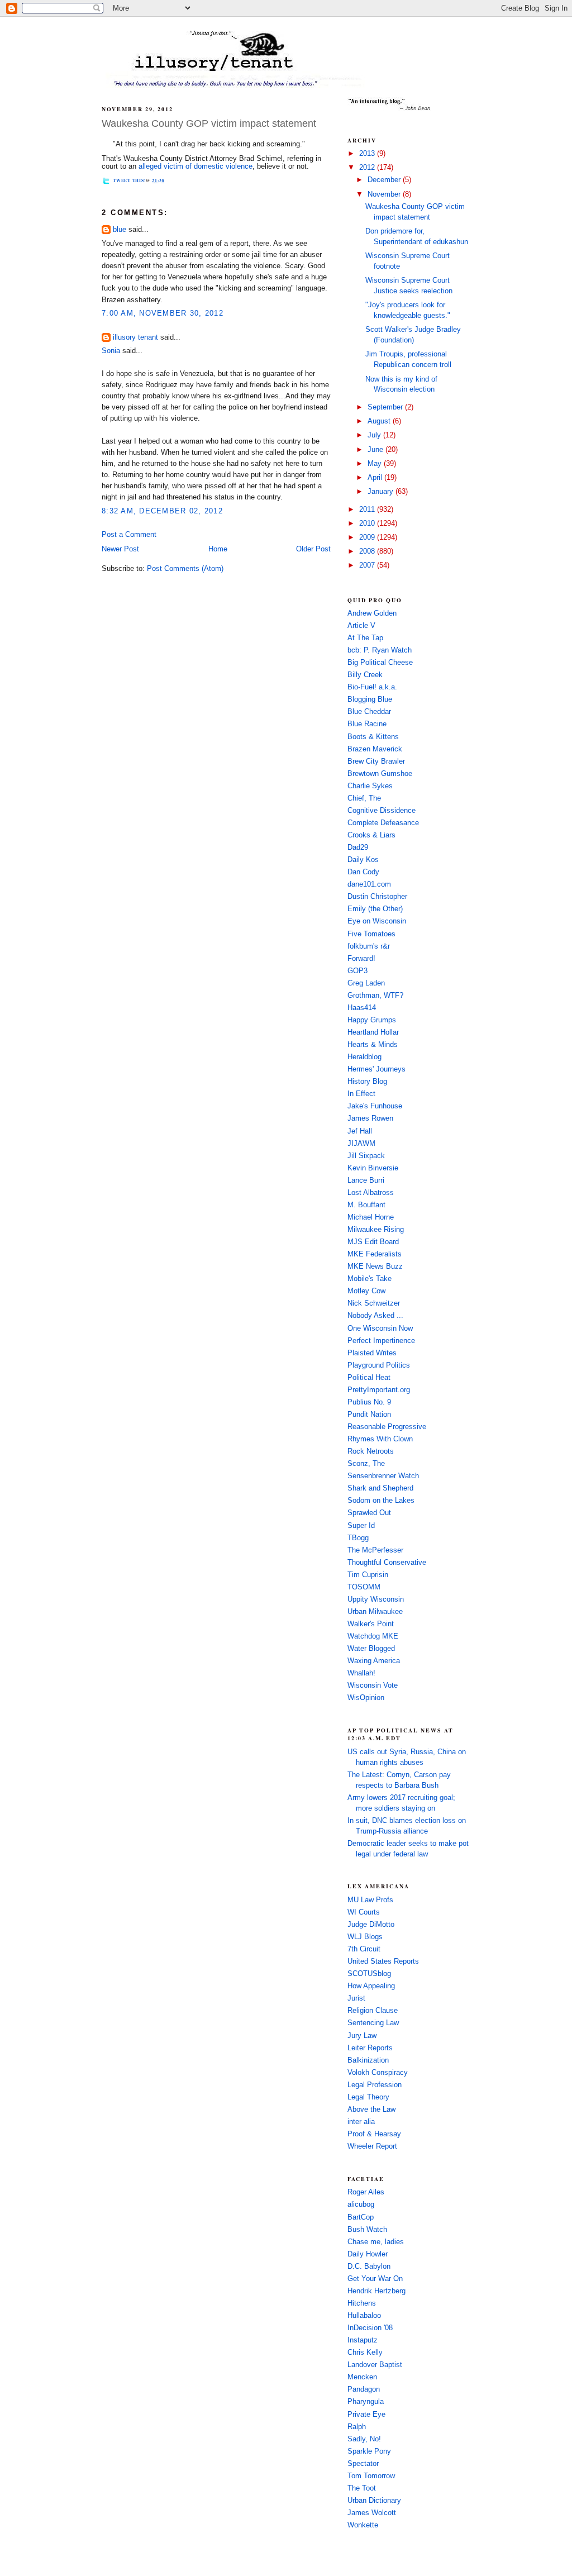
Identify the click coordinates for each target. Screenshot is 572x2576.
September (386, 407)
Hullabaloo (364, 2316)
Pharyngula (366, 2402)
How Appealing (371, 1986)
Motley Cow (366, 1291)
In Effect (361, 1094)
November (385, 194)
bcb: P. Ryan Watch (380, 650)
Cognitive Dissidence (382, 811)
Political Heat (369, 1378)
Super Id (361, 1526)
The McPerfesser (375, 1550)
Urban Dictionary (374, 2501)
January (382, 492)
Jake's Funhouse (375, 1106)
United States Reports (383, 1961)
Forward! (361, 959)
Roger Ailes (366, 2192)
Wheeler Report (372, 2146)
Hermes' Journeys (376, 1069)
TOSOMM (364, 1587)
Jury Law (362, 2036)
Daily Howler (368, 2254)
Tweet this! (129, 180)
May (376, 464)
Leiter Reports (370, 2048)
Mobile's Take (370, 1279)
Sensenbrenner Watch (383, 1476)
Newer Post (120, 549)
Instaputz (363, 2340)
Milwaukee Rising (376, 1230)
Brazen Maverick (375, 749)
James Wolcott (372, 2513)
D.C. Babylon (369, 2267)
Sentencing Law (373, 2023)
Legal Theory (368, 2097)
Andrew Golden (372, 613)
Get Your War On (375, 2279)
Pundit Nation (369, 1415)
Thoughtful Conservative (387, 1563)
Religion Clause (373, 2011)
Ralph (357, 2427)
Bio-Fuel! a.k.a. (372, 687)
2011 (368, 510)
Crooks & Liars (371, 835)
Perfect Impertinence (381, 1341)
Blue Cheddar (369, 712)
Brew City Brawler (376, 761)
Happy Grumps (372, 1020)
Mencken (362, 2377)
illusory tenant (135, 337)
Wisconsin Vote (373, 1685)
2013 (368, 154)
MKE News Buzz (375, 1266)
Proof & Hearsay (374, 2134)
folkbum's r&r (369, 946)
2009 (368, 537)
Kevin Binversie (373, 1168)
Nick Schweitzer (374, 1303)
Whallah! (361, 1673)
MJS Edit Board (373, 1242)
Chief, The (364, 798)
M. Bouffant (366, 1205)
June (376, 450)
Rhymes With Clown (380, 1439)
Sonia (111, 351)
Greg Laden (366, 983)
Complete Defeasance (383, 823)
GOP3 (357, 971)
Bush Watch (367, 2230)
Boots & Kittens (373, 737)
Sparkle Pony (369, 2451)
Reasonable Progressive (387, 1427)
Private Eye (366, 2415)
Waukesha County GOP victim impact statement (209, 123)
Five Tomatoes (371, 934)
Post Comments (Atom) (185, 569)
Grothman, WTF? (375, 996)
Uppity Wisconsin (376, 1599)
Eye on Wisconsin (377, 921)
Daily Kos (363, 860)
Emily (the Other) (375, 909)
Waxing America (374, 1661)
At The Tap (365, 638)
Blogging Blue (370, 699)
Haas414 (362, 1008)
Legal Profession (375, 2085)
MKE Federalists (375, 1254)
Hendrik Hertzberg (376, 2291)
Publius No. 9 (369, 1402)
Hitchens (362, 2303)
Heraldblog (364, 1057)
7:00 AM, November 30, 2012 (163, 313)
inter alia (361, 2122)
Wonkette (363, 2525)
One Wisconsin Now (380, 1329)
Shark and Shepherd (380, 1488)
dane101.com (369, 884)
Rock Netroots (371, 1451)
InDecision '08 (370, 2328)
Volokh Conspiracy (378, 2073)
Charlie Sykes (370, 786)
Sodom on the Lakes (381, 1501)
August (380, 421)
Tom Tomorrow (371, 2476)
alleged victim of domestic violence (196, 166)
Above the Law (371, 2110)
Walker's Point (371, 1624)
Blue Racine (367, 724)
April (376, 478)
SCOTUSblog (369, 1974)
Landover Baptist (375, 2365)
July (375, 435)
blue (120, 230)
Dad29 (358, 847)
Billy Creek (365, 675)
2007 (368, 565)
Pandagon (364, 2389)
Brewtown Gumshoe (380, 774)
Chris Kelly (365, 2353)
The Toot (362, 2488)
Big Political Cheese (380, 663)
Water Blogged (371, 1649)
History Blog (367, 1082)
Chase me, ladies (376, 2242)
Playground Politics (379, 1365)
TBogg (358, 1538)
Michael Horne (371, 1217)
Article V (361, 626)
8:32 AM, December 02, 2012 (162, 511)
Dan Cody (363, 872)
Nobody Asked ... (375, 1316)
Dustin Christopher (377, 897)
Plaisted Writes (372, 1353)
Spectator (363, 2464)
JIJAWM (361, 1144)
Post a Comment (129, 535)
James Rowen (370, 1118)
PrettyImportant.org (379, 1390)
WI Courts (364, 1912)
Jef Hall (360, 1131)
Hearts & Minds (373, 1045)
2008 (368, 551)
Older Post (313, 549)
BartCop (361, 2217)
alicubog (361, 2204)
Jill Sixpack (366, 1156)
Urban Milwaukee (375, 1612)
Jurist (356, 1998)
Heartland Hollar (373, 1032)
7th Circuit (364, 1949)
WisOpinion (366, 1698)
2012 (368, 168)
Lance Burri (366, 1180)
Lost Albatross (371, 1193)
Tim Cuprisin (368, 1575)
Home (218, 549)
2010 (368, 523)
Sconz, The (366, 1464)
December (385, 180)
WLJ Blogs (365, 1937)
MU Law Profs (370, 1900)
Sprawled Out (369, 1513)
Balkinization (368, 2060)
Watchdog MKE (373, 1636)
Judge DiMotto (371, 1925)
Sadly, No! (364, 2439)
